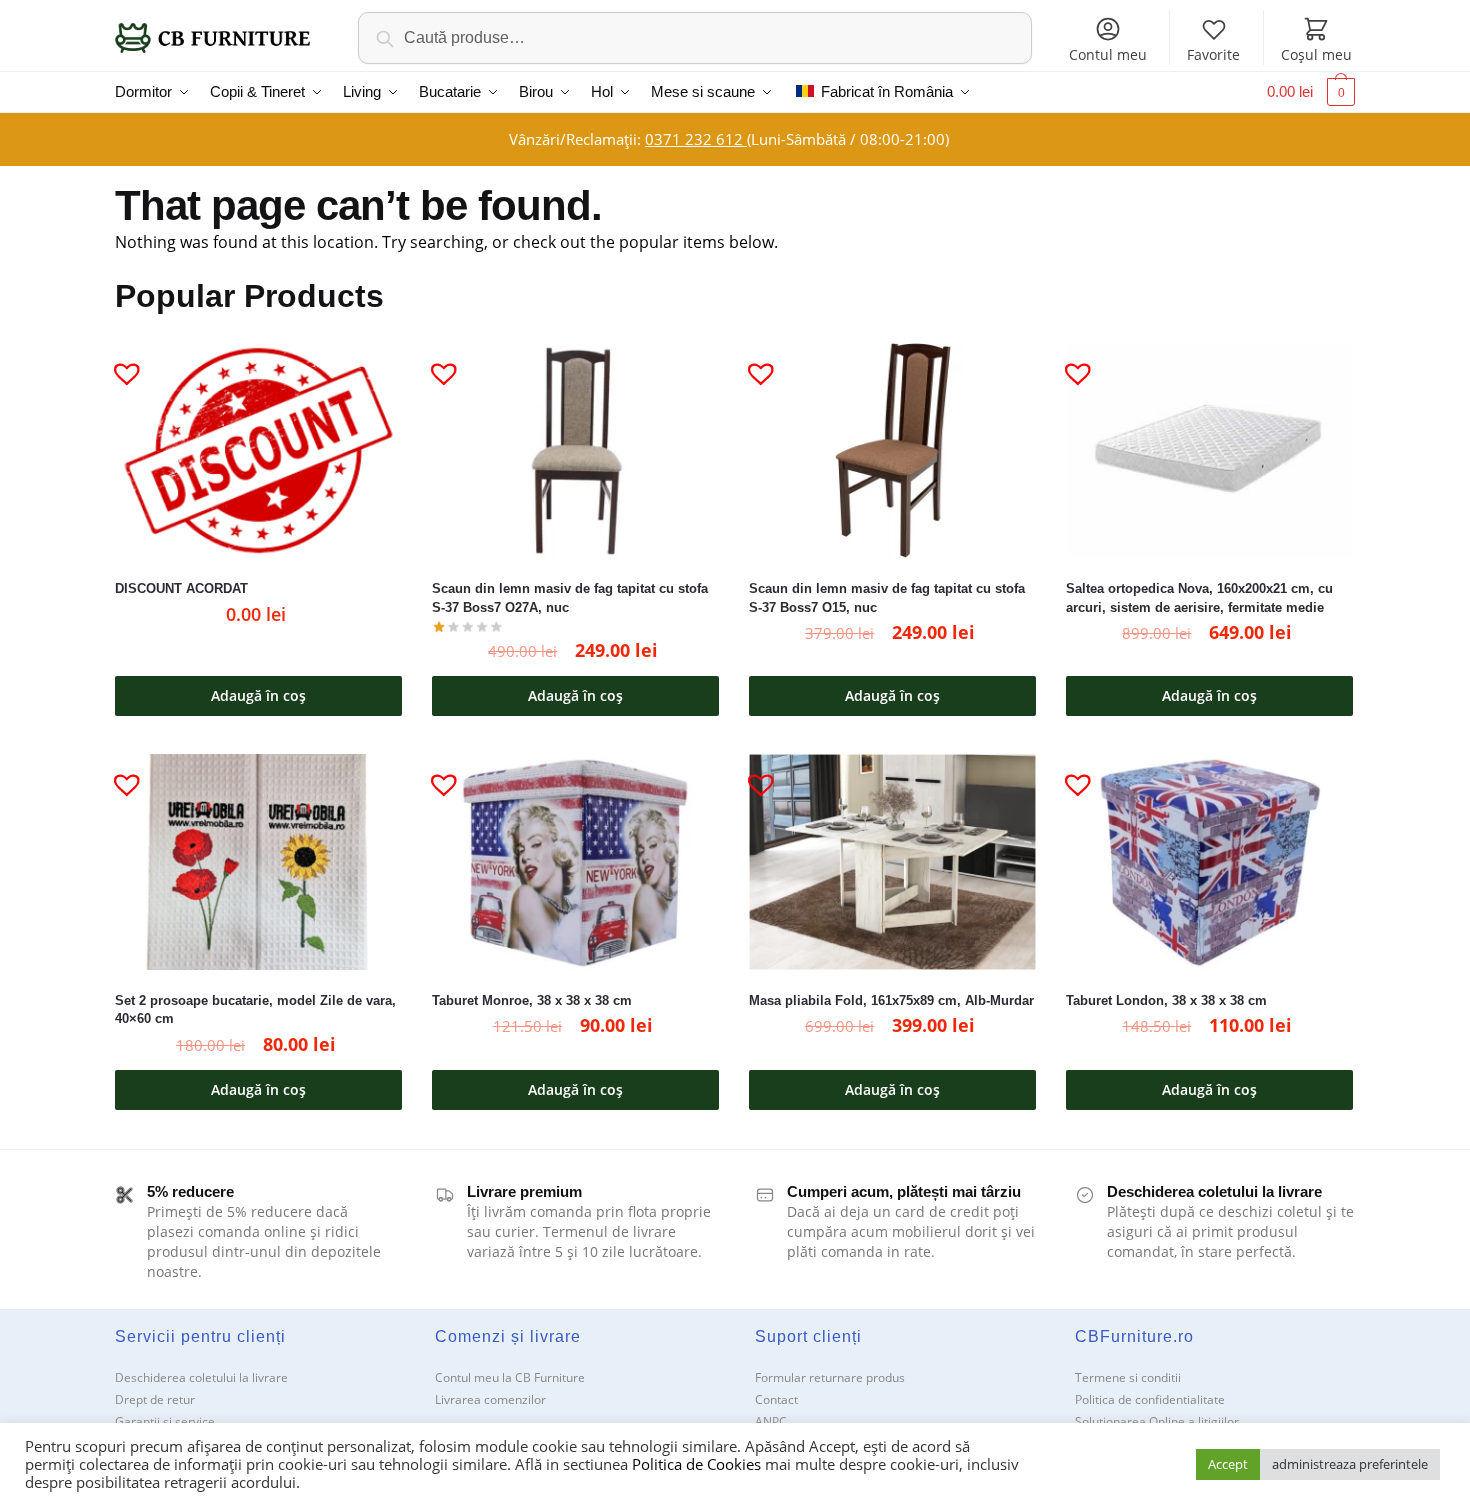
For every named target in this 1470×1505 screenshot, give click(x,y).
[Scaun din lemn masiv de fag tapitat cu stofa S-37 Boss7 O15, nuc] (892, 450)
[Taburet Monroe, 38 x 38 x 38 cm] (575, 861)
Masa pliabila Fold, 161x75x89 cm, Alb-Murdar (891, 1000)
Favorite (1213, 54)
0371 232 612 (696, 139)
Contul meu (1108, 54)
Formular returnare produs (830, 1377)
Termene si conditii (1128, 1377)
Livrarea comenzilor (490, 1399)
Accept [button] (1228, 1464)
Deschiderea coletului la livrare (201, 1377)
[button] (119, 365)
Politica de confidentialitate (1150, 1399)
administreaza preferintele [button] (1350, 1464)
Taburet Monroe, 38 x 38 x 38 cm (532, 1000)
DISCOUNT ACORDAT (181, 588)
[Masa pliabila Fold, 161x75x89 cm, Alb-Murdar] (892, 861)
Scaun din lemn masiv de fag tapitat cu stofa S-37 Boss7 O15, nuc (887, 598)
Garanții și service (165, 1421)
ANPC (771, 1421)
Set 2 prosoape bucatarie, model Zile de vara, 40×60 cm (255, 1010)
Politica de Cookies (696, 1464)
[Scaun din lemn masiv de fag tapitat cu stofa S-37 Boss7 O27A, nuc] (575, 450)
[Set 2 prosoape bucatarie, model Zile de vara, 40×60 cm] (258, 861)
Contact (776, 1399)
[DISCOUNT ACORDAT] (258, 450)
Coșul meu (1316, 54)
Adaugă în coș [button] (258, 695)
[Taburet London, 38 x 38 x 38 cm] (1209, 861)
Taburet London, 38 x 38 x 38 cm (1166, 1000)
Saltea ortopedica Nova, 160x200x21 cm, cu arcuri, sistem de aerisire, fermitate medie (1199, 598)
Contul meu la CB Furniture (510, 1377)
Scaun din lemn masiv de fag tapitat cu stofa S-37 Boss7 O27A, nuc (570, 598)
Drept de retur (155, 1399)
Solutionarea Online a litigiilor (1157, 1421)
